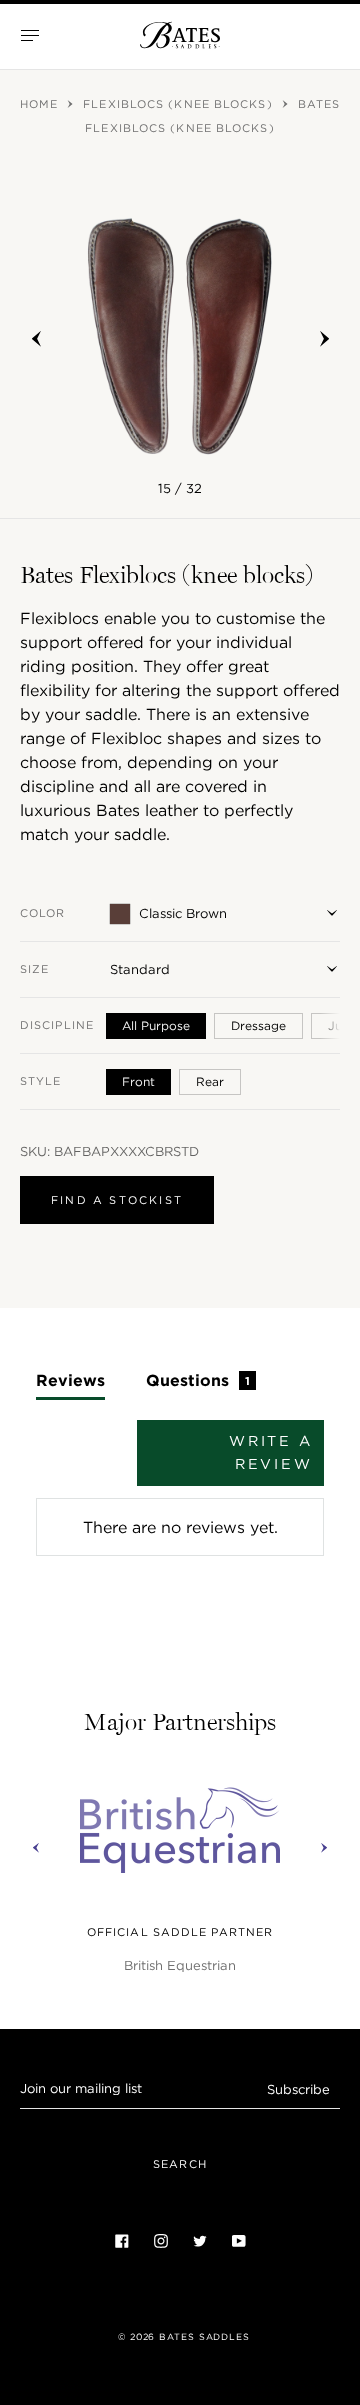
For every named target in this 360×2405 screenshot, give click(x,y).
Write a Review (271, 1452)
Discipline (57, 1025)
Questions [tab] (198, 1380)
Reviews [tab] (70, 1380)
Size (34, 969)
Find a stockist (117, 1200)
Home (41, 104)
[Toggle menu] (30, 35)
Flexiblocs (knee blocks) (180, 104)
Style (41, 1081)
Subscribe (298, 2089)
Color (43, 913)
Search (180, 2164)
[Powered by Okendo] (86, 1474)
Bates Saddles (204, 2337)
